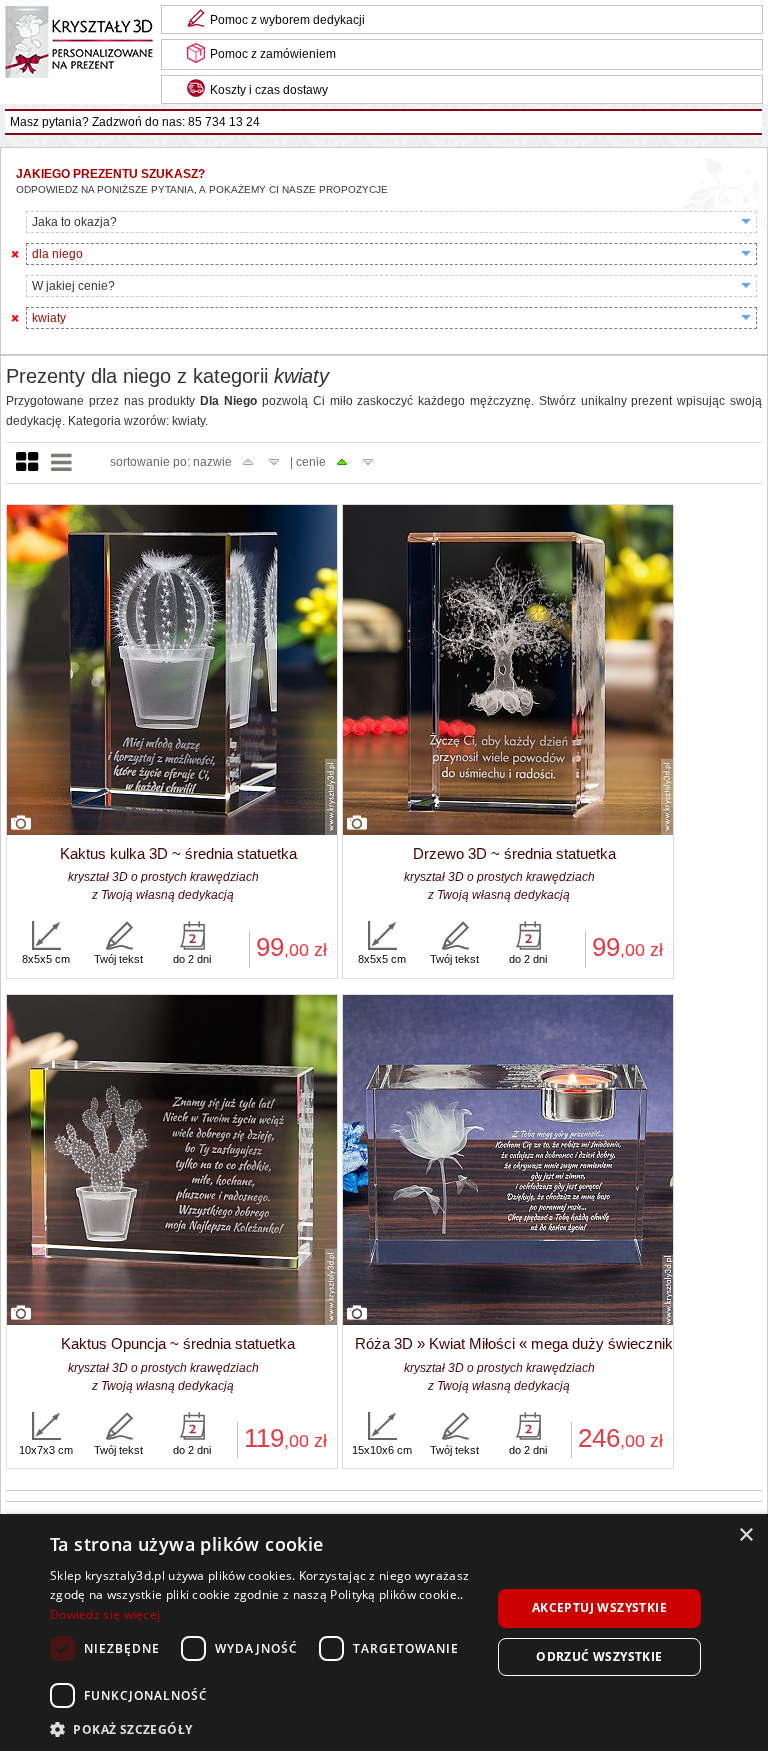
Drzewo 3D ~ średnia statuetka (514, 853)
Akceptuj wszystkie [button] (599, 1607)
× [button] (745, 1535)
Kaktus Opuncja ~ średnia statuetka (178, 1343)
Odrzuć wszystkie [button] (599, 1656)
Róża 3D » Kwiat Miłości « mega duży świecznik (514, 1343)
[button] (264, 1727)
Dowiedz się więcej (105, 1614)
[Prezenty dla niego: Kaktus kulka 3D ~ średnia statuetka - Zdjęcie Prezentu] (172, 671)
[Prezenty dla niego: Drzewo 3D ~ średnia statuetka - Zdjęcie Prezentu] (508, 671)
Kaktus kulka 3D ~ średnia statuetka (178, 853)
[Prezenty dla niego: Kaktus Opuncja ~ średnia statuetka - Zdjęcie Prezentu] (172, 1161)
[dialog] (384, 1632)
